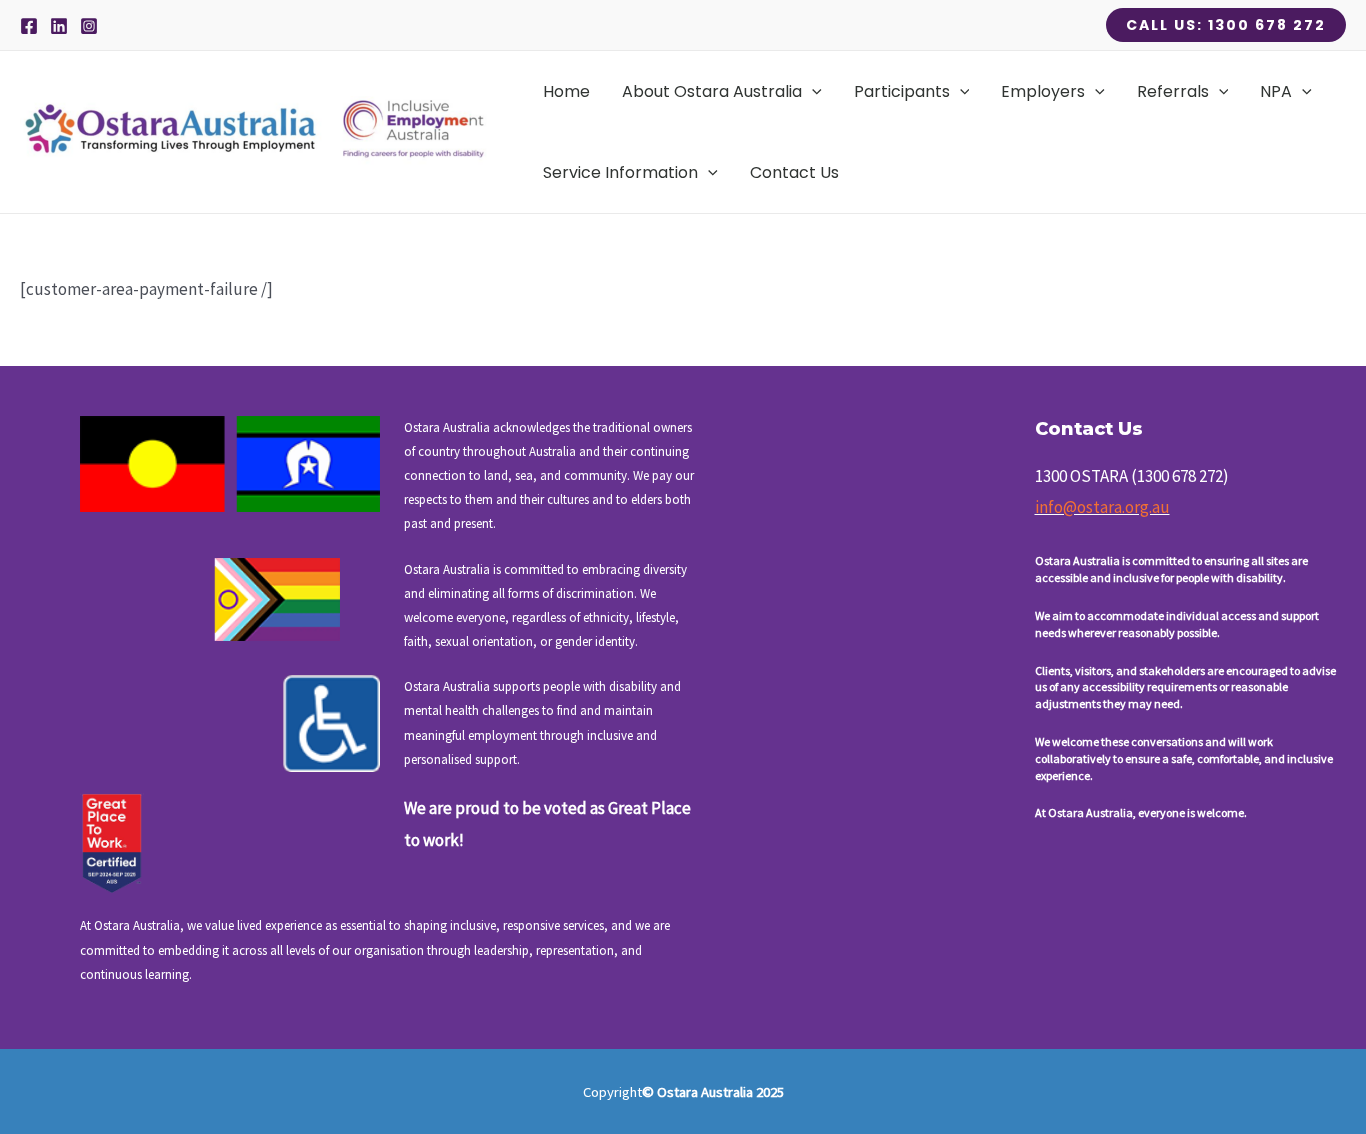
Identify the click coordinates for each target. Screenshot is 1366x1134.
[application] (812, 91)
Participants (902, 91)
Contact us (794, 172)
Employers (1043, 91)
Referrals (1173, 91)
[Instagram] (89, 26)
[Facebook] (29, 26)
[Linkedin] (59, 26)
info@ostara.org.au (1102, 507)
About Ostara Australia (712, 91)
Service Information (620, 172)
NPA (1276, 91)
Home (566, 91)
